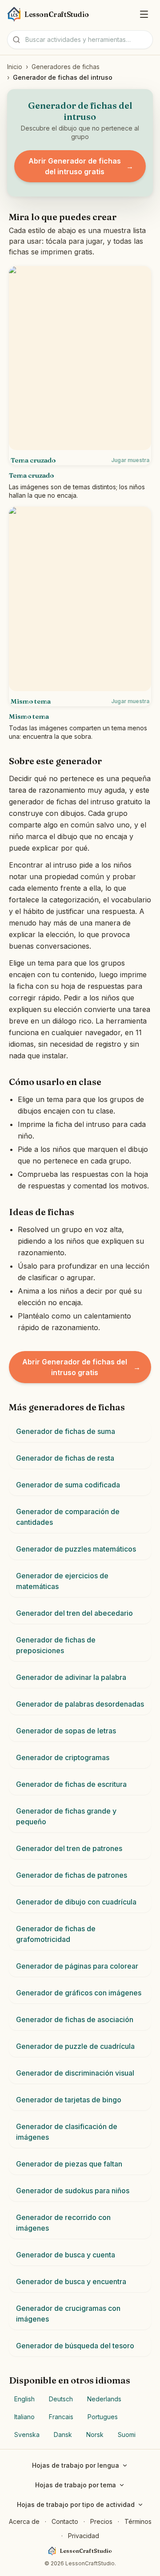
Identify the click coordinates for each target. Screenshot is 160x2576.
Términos (138, 2521)
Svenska (27, 2435)
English (24, 2399)
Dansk (63, 2435)
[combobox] (80, 40)
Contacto (65, 2521)
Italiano (24, 2417)
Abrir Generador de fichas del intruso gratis (81, 166)
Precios (101, 2521)
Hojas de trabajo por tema (76, 2485)
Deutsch (61, 2399)
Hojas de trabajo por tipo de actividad (76, 2504)
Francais (61, 2417)
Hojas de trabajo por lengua (76, 2465)
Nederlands (104, 2399)
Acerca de (24, 2521)
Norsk (95, 2435)
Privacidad (84, 2536)
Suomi (127, 2435)
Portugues (103, 2417)
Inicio (15, 67)
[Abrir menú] (144, 14)
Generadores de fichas (66, 67)
